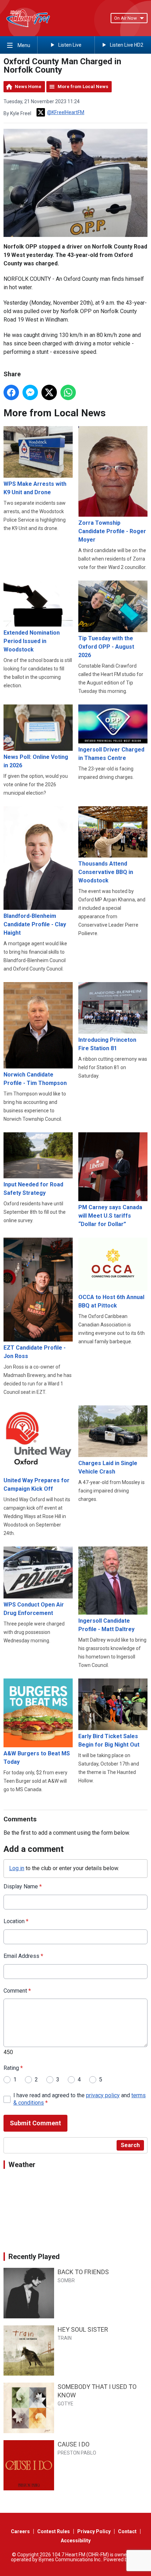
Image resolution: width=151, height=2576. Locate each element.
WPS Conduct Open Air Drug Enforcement (34, 1609)
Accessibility (76, 2541)
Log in (17, 1868)
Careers (20, 2531)
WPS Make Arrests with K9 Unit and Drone (35, 488)
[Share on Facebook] (11, 392)
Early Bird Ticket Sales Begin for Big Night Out (109, 1740)
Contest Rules (54, 2531)
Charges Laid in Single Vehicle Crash (108, 1467)
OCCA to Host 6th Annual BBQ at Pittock (111, 1301)
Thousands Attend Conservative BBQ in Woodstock (106, 872)
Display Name (23, 1886)
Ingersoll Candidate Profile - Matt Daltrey (106, 1625)
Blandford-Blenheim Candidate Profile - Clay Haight (35, 924)
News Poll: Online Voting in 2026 (36, 761)
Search (130, 2145)
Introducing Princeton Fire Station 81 (107, 1044)
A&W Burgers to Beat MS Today (37, 1758)
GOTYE (65, 2404)
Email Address (23, 1956)
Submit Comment (35, 2123)
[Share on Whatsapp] (68, 392)
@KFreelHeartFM (66, 112)
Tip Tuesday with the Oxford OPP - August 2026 (106, 647)
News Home (28, 87)
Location (16, 1921)
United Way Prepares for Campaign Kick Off (37, 1485)
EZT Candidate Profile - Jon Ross (35, 1352)
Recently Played (34, 2257)
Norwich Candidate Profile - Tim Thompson (35, 1079)
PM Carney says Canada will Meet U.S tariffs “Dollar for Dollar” (110, 1216)
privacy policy (103, 2095)
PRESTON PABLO (77, 2453)
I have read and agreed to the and (80, 2099)
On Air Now (126, 18)
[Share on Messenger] (30, 392)
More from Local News (83, 87)
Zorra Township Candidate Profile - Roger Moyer (112, 531)
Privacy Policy (94, 2531)
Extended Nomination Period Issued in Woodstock (32, 641)
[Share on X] (49, 392)
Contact (127, 2531)
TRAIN (65, 2338)
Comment (17, 1991)
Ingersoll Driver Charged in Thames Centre (111, 754)
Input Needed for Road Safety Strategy (33, 1189)
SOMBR (66, 2280)
